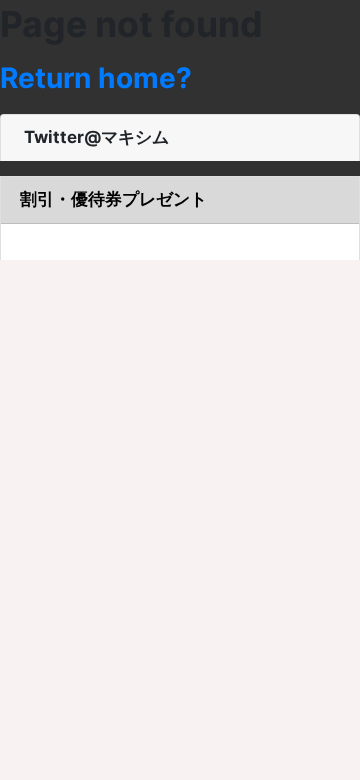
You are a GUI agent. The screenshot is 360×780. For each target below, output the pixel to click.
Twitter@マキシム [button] (94, 137)
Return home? (96, 78)
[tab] (180, 138)
